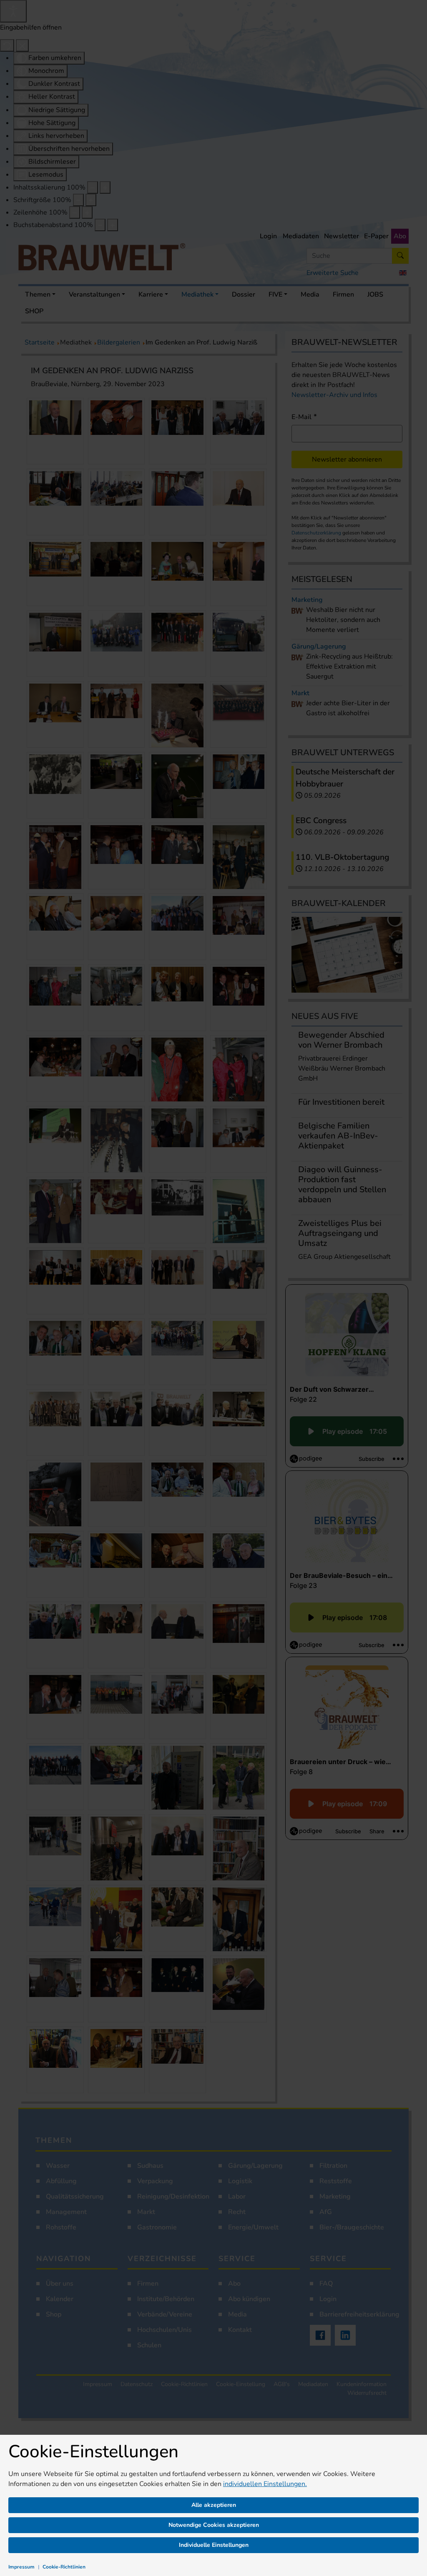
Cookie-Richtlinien (64, 2567)
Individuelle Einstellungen (214, 2545)
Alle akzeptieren (214, 2505)
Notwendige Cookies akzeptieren (214, 2525)
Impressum (21, 2567)
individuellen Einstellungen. (265, 2484)
